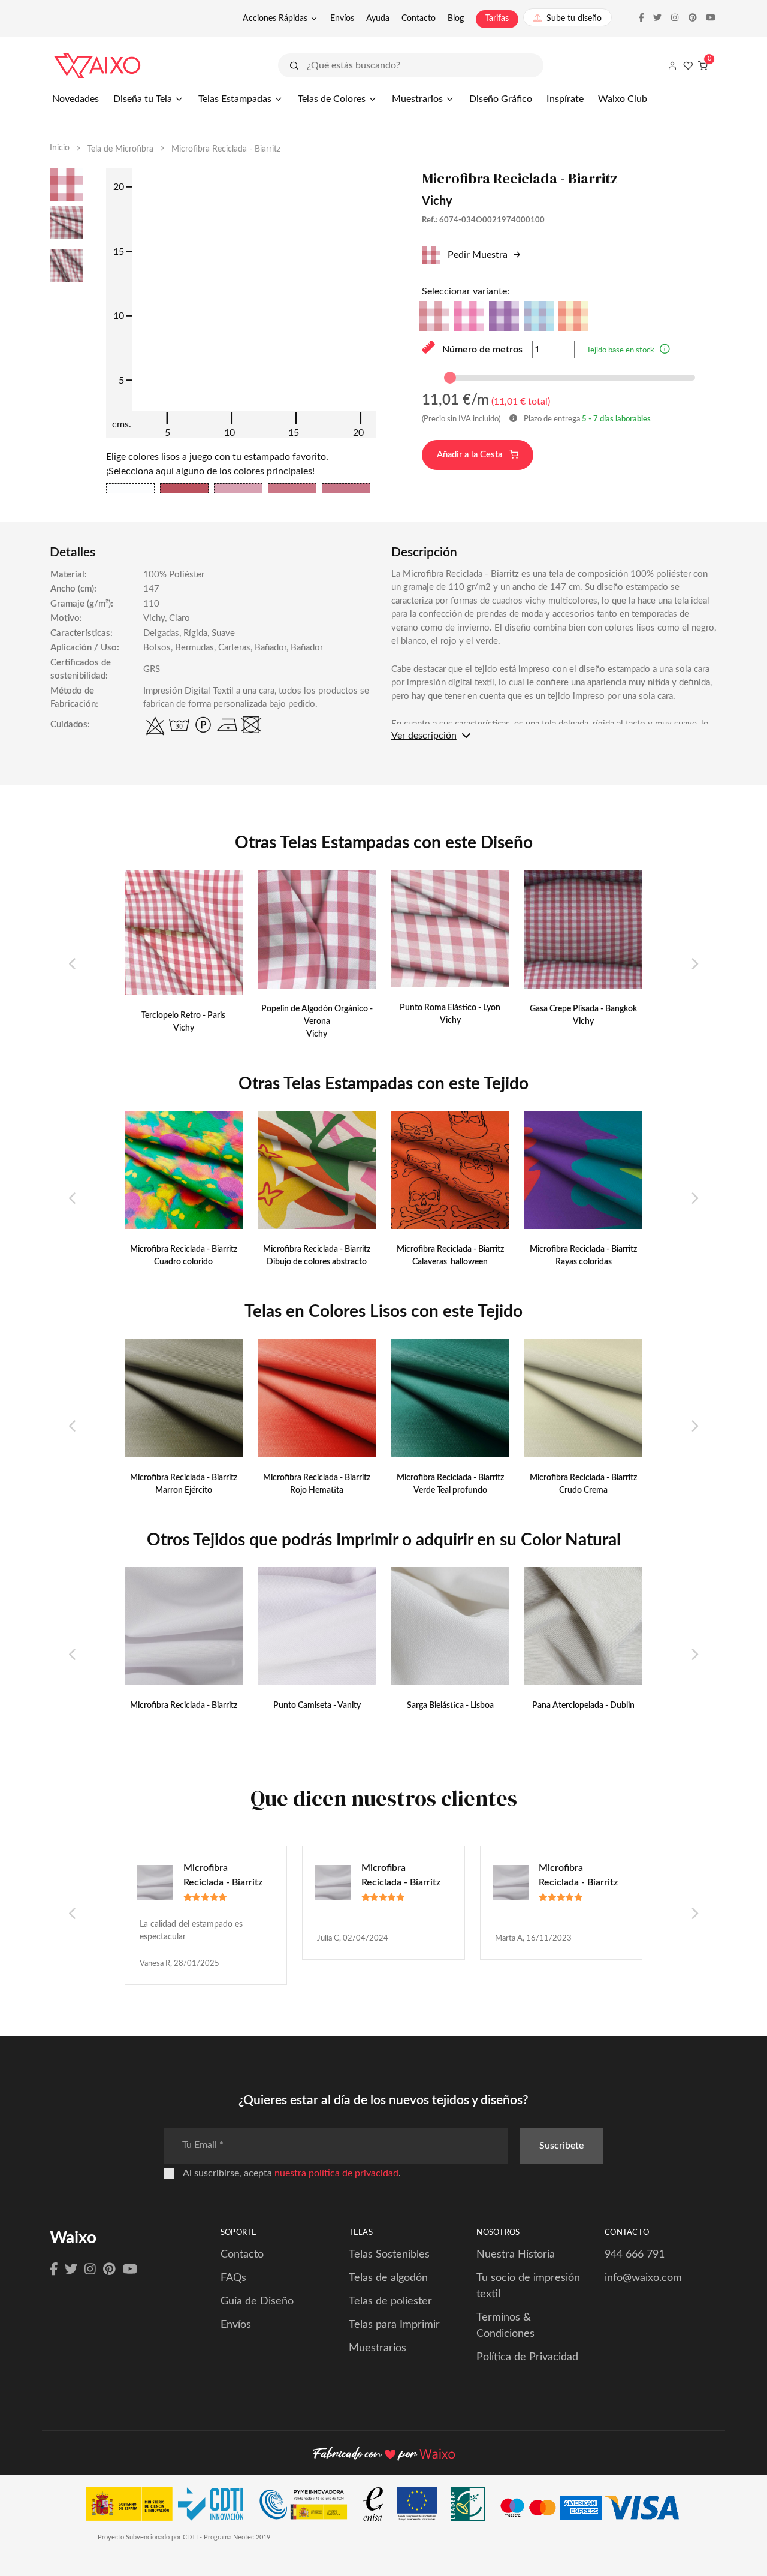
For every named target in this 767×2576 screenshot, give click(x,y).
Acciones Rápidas (275, 19)
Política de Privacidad (527, 2357)
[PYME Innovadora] (309, 2507)
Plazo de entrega (586, 419)
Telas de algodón (388, 2278)
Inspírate (565, 99)
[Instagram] (90, 2270)
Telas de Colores (332, 99)
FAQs (233, 2278)
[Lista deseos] (688, 65)
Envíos (342, 19)
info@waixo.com (643, 2278)
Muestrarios (417, 99)
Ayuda (378, 19)
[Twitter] (71, 2270)
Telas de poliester (390, 2301)
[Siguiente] (694, 965)
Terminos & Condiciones (505, 2326)
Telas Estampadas (235, 99)
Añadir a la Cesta (471, 455)
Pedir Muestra (476, 255)
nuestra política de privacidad (336, 2173)
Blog (456, 19)
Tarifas (497, 19)
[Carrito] (703, 65)
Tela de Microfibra (120, 149)
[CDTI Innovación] (170, 2507)
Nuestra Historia (516, 2255)
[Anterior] (73, 965)
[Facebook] (54, 2270)
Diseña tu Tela (143, 99)
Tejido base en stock (620, 350)
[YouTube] (130, 2270)
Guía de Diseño (257, 2301)
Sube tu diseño (574, 19)
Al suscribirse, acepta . (292, 2173)
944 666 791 (635, 2255)
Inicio (60, 148)
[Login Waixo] (672, 65)
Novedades (76, 99)
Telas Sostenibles (389, 2255)
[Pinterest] (109, 2270)
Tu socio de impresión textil (528, 2286)
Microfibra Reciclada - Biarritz (223, 1875)
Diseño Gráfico (501, 99)
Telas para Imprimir (394, 2325)
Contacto (419, 19)
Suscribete (561, 2146)
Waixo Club (623, 99)
